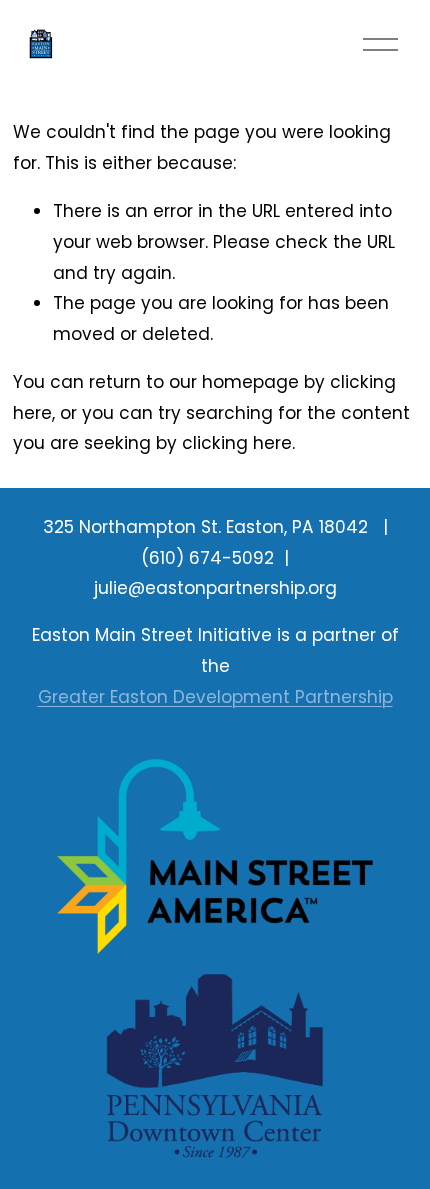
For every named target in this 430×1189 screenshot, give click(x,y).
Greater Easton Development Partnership (215, 697)
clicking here (237, 443)
